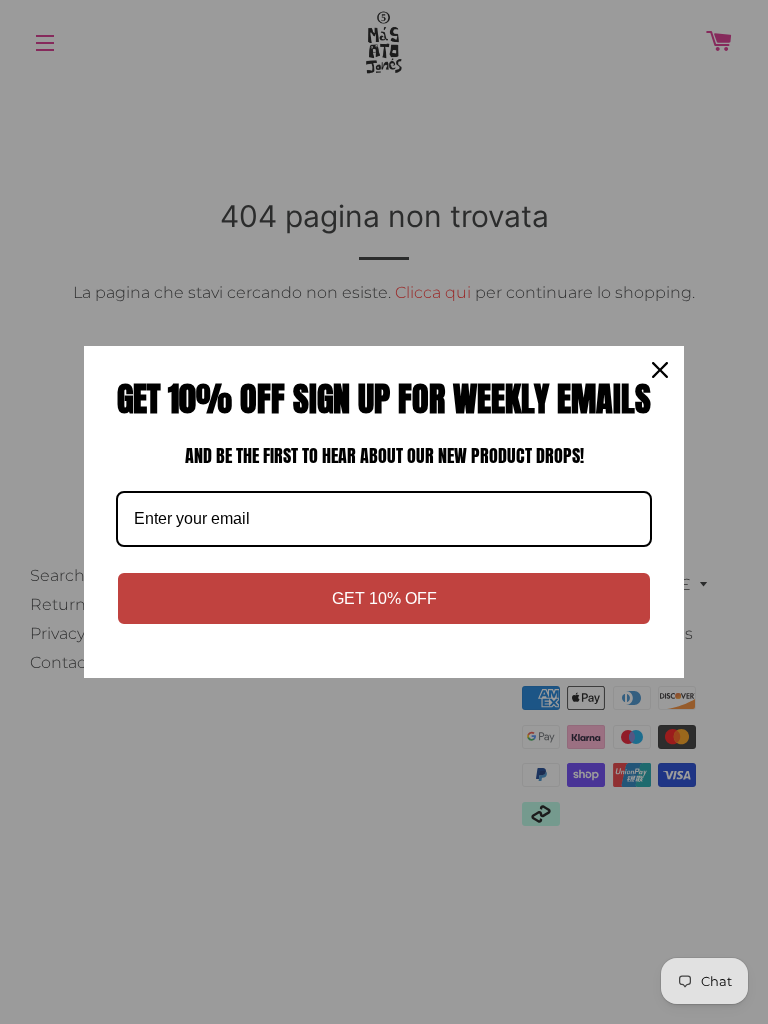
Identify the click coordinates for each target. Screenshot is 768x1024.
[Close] (660, 370)
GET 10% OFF (384, 598)
